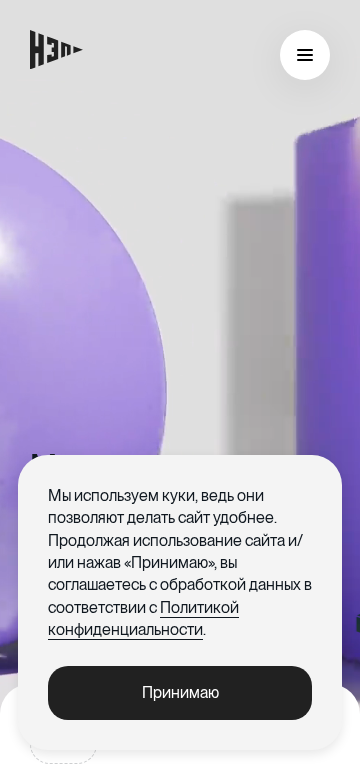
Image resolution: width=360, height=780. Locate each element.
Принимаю (180, 692)
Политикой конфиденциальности (143, 618)
